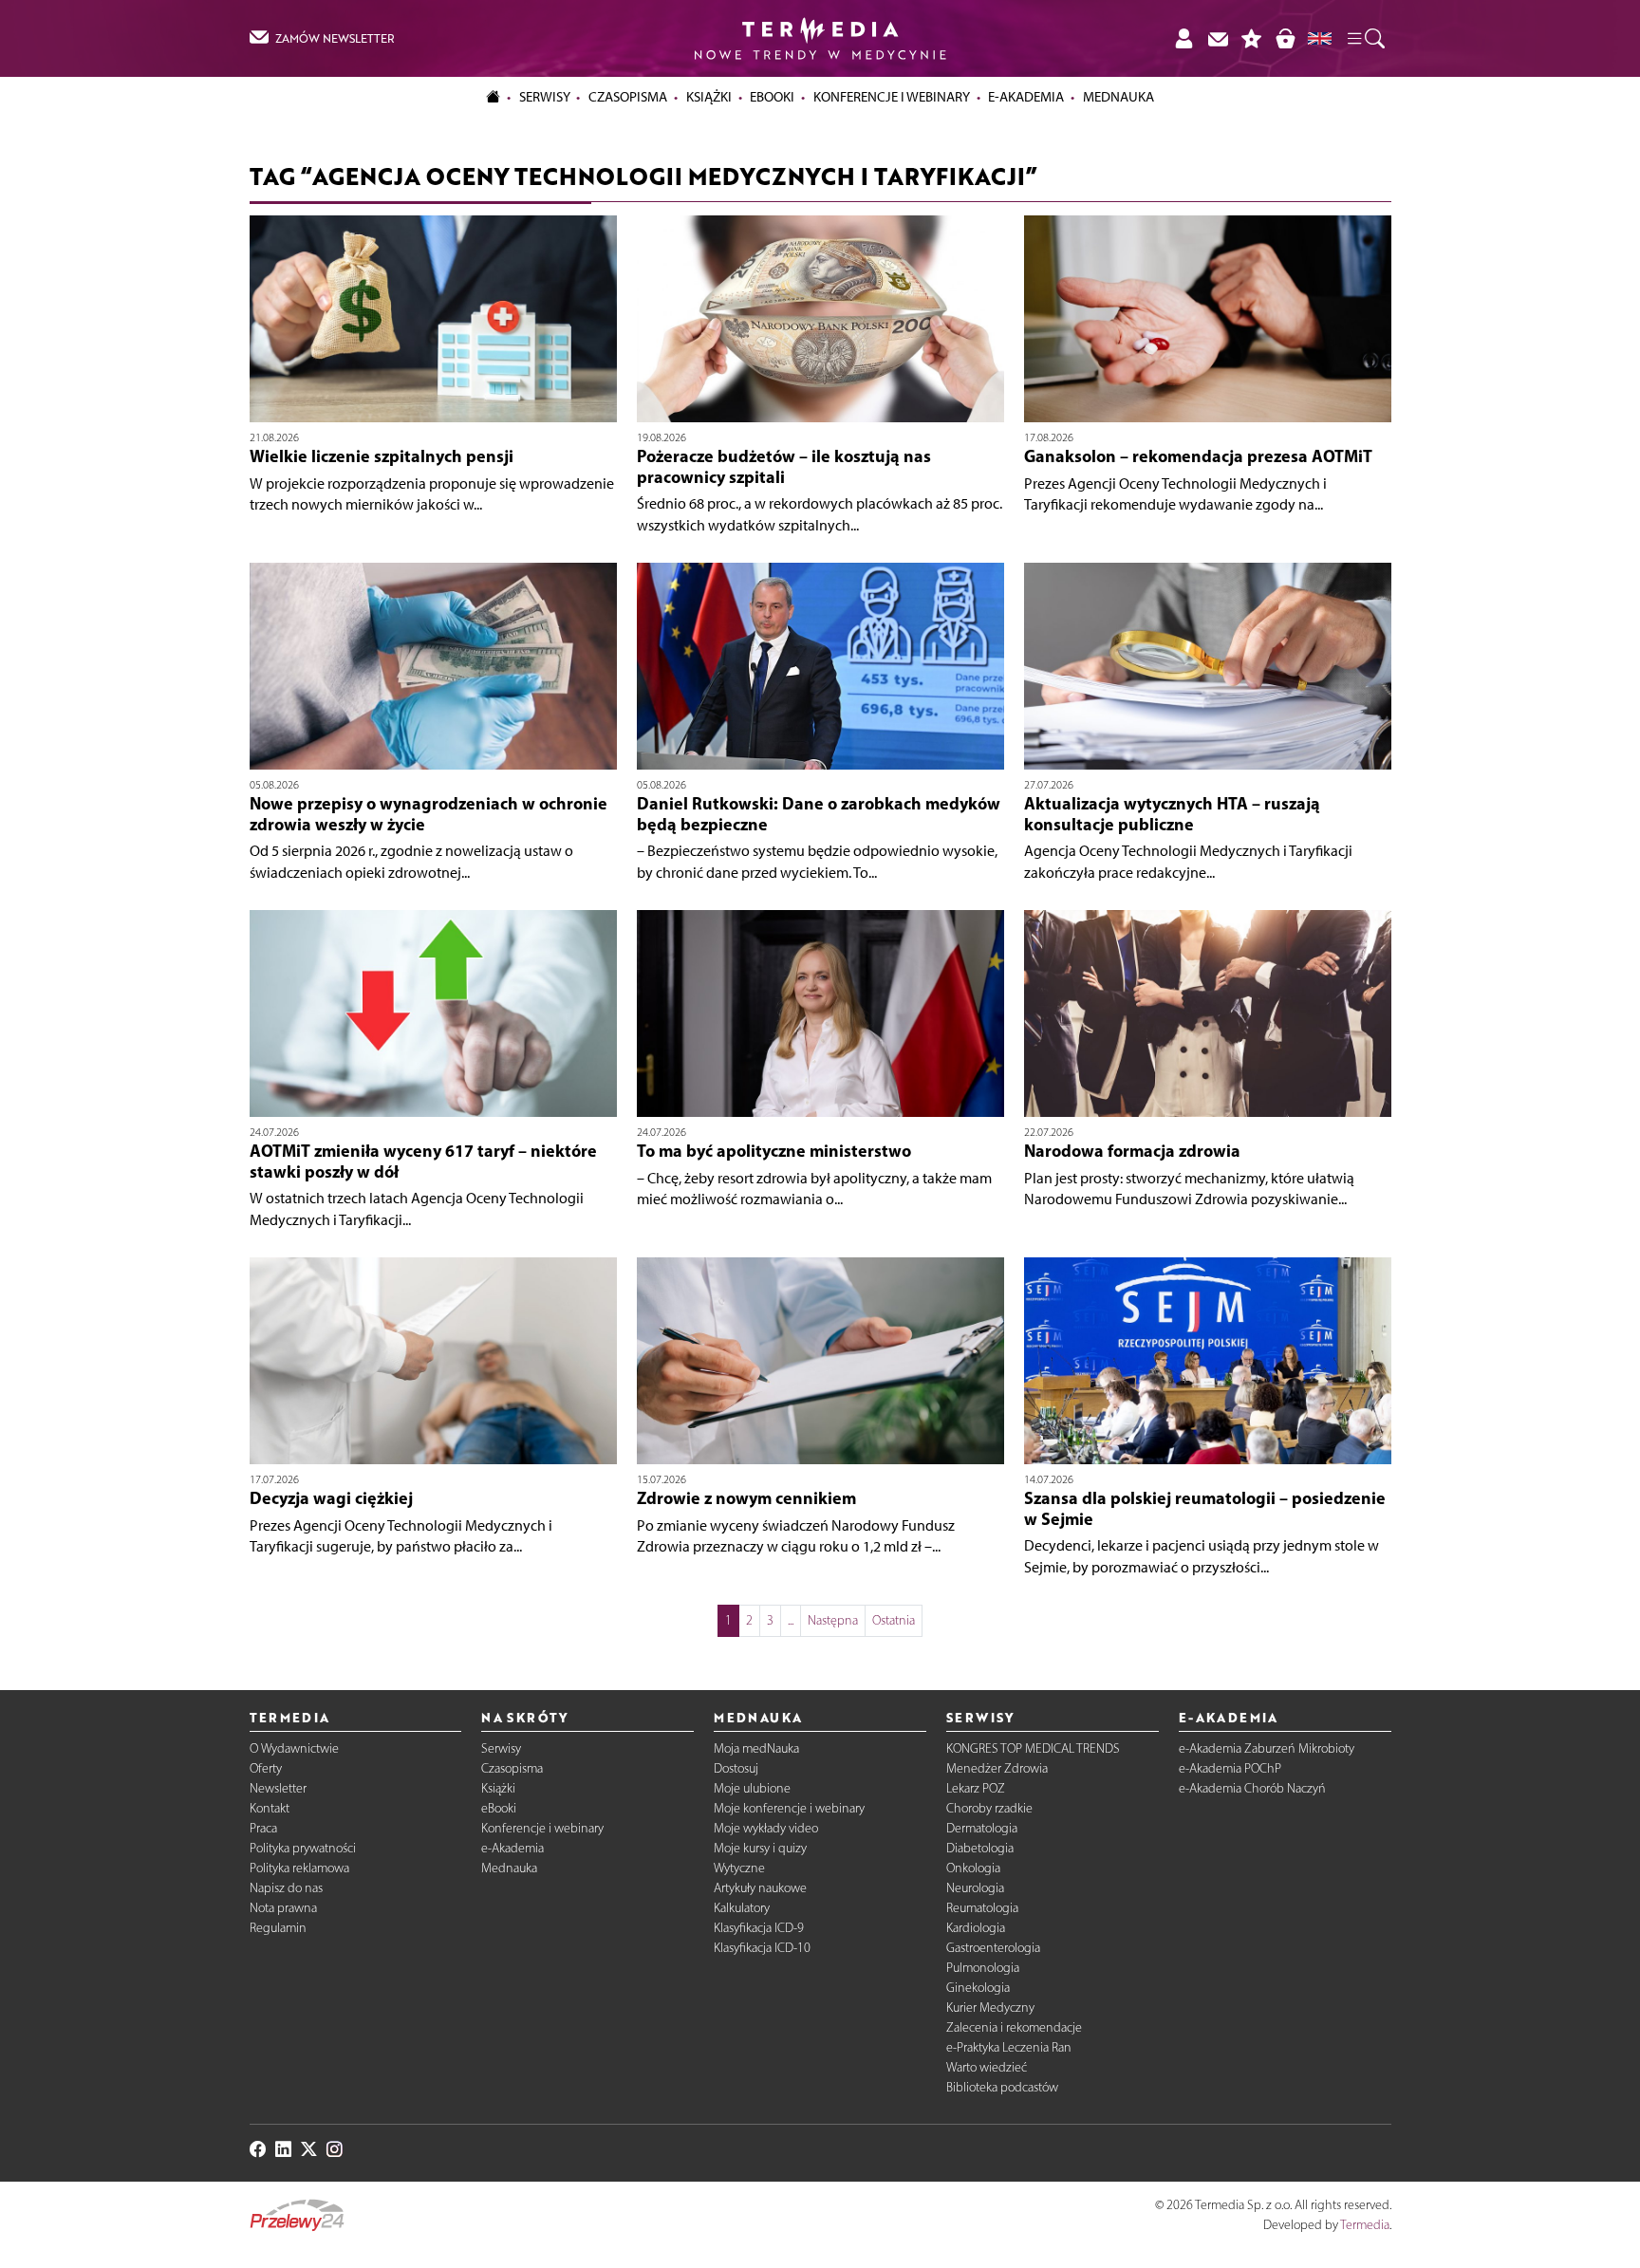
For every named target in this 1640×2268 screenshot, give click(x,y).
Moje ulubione (752, 1788)
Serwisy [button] (545, 97)
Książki (709, 97)
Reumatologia (982, 1908)
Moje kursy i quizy (760, 1848)
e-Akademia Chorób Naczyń (1252, 1788)
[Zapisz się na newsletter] (1218, 38)
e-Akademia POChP (1230, 1768)
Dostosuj (736, 1768)
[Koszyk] (1285, 38)
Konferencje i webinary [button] (892, 97)
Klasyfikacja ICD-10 (762, 1948)
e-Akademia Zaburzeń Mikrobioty (1267, 1748)
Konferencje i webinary (542, 1828)
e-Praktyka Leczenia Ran (1009, 2047)
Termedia (1365, 2225)
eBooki (772, 97)
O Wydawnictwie (294, 1748)
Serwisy (501, 1748)
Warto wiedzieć (987, 2067)
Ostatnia (894, 1620)
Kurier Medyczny (990, 2008)
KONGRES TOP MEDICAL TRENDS (1033, 1748)
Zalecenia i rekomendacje (1014, 2027)
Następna (833, 1620)
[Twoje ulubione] (1252, 38)
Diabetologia (980, 1848)
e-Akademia (512, 1848)
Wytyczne (739, 1868)
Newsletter (278, 1788)
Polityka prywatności (303, 1848)
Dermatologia (982, 1828)
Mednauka (509, 1868)
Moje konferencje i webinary (789, 1808)
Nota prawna (283, 1908)
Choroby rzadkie (989, 1808)
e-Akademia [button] (1026, 97)
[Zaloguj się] (1183, 38)
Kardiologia (976, 1928)
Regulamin (278, 1928)
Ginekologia (978, 1988)
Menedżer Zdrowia (997, 1768)
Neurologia (975, 1888)
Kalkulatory (742, 1908)
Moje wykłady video (766, 1828)
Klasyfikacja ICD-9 (759, 1928)
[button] (1365, 39)
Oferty (266, 1768)
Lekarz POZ (976, 1788)
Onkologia (973, 1868)
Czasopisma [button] (628, 97)
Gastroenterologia (993, 1948)
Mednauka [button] (1118, 97)
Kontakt (270, 1808)
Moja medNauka (756, 1748)
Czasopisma (512, 1768)
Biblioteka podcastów (1002, 2087)
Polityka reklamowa (299, 1868)
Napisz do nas (286, 1888)
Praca (263, 1828)
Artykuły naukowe (760, 1888)
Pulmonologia (983, 1968)
